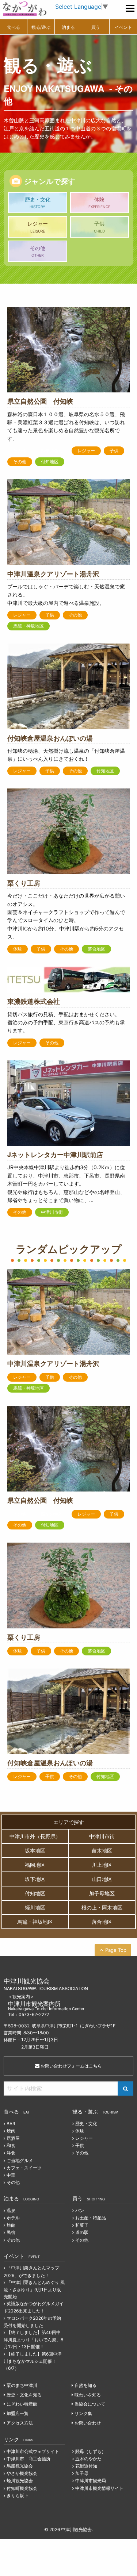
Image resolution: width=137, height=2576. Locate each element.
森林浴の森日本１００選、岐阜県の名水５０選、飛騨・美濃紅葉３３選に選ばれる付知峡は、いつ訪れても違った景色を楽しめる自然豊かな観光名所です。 (66, 426)
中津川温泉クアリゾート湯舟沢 (53, 574)
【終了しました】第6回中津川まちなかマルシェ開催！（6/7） (33, 2361)
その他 (38, 251)
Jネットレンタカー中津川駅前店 (55, 1155)
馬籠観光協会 (20, 2466)
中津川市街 (52, 1212)
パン (80, 2210)
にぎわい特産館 (22, 2404)
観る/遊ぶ (41, 27)
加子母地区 (102, 1893)
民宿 (11, 2232)
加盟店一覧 (18, 2413)
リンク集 (83, 2413)
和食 (11, 2145)
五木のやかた (88, 2459)
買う (96, 27)
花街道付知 (86, 2466)
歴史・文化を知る (24, 2395)
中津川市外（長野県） (35, 1836)
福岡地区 (35, 1865)
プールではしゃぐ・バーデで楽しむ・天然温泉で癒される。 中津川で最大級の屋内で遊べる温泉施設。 (66, 595)
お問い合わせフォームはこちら (71, 2066)
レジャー (38, 227)
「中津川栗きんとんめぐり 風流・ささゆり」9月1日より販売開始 (34, 2289)
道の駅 (82, 2232)
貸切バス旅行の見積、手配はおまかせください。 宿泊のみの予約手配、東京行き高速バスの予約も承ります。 (66, 1022)
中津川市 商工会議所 (28, 2459)
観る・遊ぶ (95, 2111)
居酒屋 (13, 2138)
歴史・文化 (38, 203)
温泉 (11, 2210)
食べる (14, 27)
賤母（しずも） (91, 2451)
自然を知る (85, 2385)
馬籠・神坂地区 (28, 626)
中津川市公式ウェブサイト (33, 2451)
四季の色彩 (52, 451)
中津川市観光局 (91, 2481)
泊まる (68, 27)
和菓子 (82, 2225)
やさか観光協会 (22, 2473)
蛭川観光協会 (20, 2481)
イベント (123, 27)
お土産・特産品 (91, 2218)
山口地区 (102, 1879)
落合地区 (96, 949)
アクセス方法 (20, 2423)
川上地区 (102, 1865)
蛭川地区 (35, 1907)
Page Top (116, 1950)
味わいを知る (88, 2395)
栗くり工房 (24, 883)
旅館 (11, 2225)
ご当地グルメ (20, 2160)
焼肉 (11, 2131)
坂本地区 (35, 1851)
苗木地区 (102, 1851)
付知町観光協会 (22, 2488)
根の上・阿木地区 (102, 1907)
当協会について (90, 2404)
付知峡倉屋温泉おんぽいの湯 (50, 738)
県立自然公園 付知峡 (40, 401)
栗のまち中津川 (22, 2385)
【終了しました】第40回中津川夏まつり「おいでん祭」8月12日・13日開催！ (33, 2339)
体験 (99, 203)
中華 (11, 2175)
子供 (99, 227)
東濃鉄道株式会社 (34, 1001)
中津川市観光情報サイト (99, 2488)
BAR (11, 2124)
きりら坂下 (18, 2496)
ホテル (13, 2218)
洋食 (11, 2153)
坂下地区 (35, 1879)
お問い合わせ (88, 2423)
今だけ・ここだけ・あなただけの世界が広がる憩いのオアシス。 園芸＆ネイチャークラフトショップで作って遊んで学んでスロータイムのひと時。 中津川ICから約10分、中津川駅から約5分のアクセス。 (66, 916)
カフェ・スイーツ (24, 2168)
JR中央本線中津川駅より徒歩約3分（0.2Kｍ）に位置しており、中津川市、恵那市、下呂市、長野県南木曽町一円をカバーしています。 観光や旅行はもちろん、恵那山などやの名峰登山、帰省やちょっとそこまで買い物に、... (66, 1184)
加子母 (82, 2473)
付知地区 (50, 462)
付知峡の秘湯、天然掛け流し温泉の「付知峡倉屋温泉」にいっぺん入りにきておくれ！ (66, 755)
